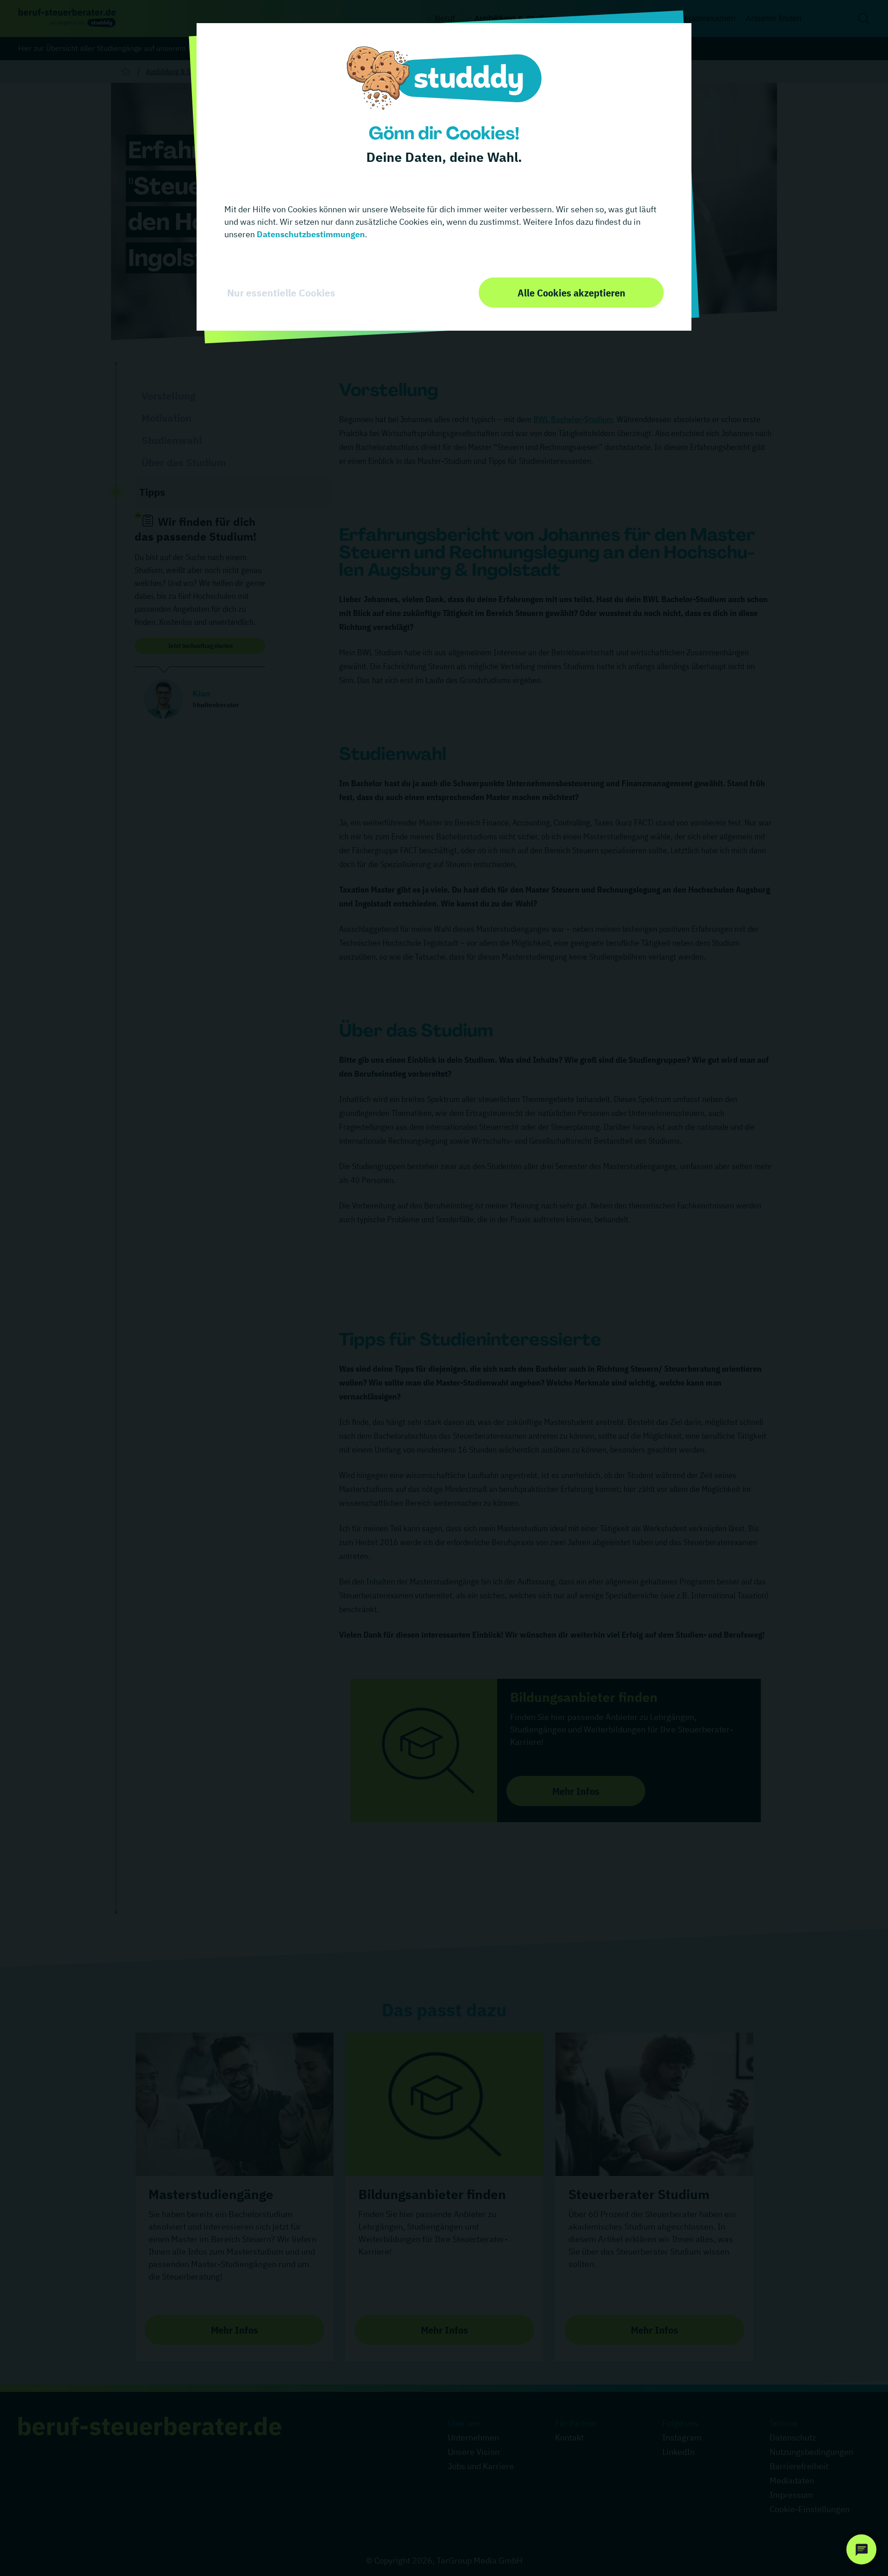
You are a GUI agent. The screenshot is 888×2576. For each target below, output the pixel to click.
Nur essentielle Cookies (281, 293)
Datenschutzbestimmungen (310, 234)
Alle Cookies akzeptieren (571, 293)
